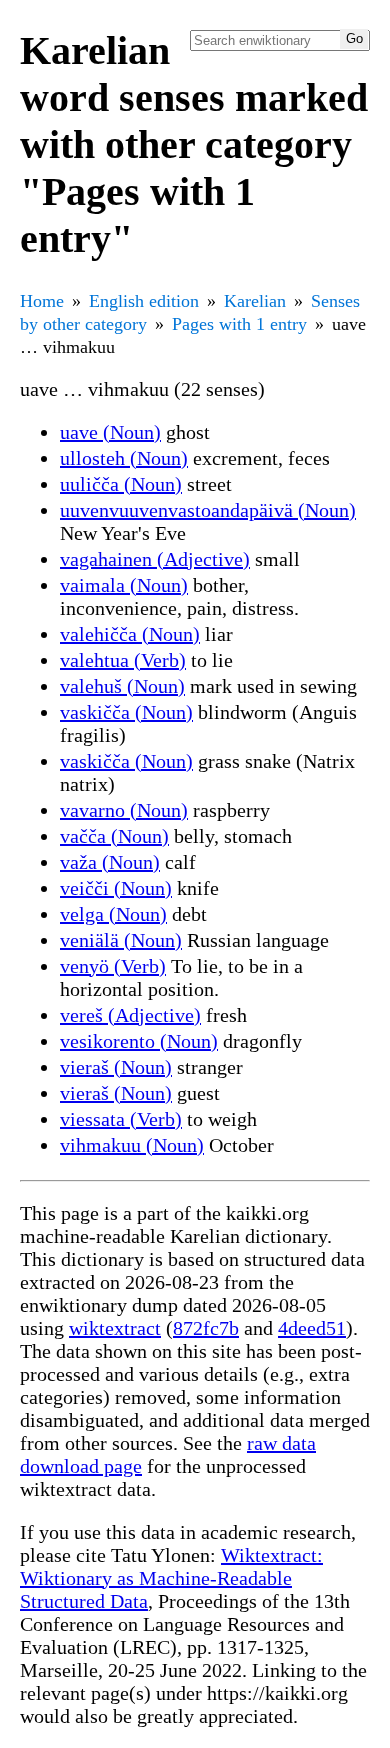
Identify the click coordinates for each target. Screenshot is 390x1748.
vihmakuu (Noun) (132, 1145)
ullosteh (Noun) (124, 458)
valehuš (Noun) (122, 686)
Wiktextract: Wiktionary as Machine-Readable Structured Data (171, 1578)
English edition (144, 301)
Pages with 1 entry (239, 324)
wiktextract (115, 1328)
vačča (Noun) (114, 836)
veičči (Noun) (116, 888)
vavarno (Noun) (124, 810)
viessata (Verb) (121, 1119)
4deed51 (312, 1328)
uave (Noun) (110, 432)
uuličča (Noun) (121, 484)
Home (42, 301)
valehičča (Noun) (130, 634)
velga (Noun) (113, 914)
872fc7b (206, 1328)
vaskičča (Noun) (126, 712)
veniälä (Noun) (121, 940)
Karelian (255, 301)
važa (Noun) (110, 862)
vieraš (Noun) (116, 1067)
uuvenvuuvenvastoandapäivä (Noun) (208, 510)
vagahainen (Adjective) (155, 559)
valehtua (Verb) (123, 660)
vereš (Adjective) (130, 1015)
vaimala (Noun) (124, 585)
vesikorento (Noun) (139, 1041)
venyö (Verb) (113, 966)
